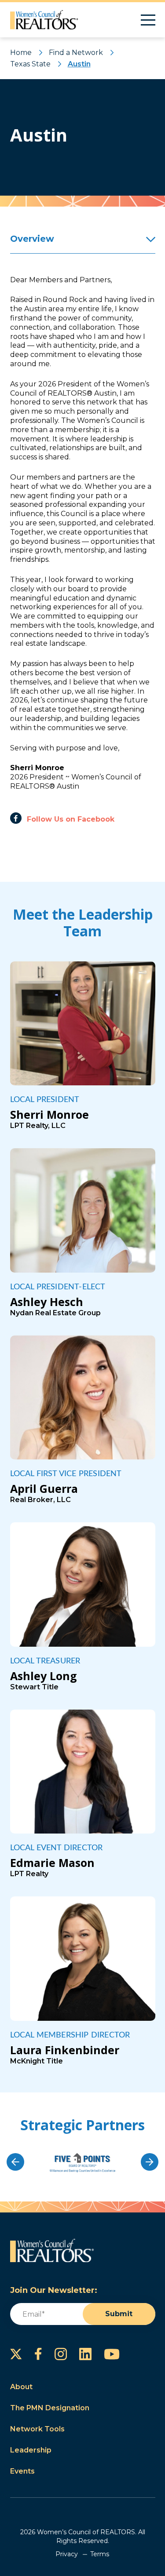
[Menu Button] (148, 20)
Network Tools (37, 2429)
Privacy (67, 2554)
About (21, 2387)
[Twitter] (16, 2354)
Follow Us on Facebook (71, 819)
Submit (119, 2314)
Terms (100, 2554)
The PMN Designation (50, 2408)
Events (22, 2471)
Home (21, 53)
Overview (32, 239)
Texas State (30, 64)
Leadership (31, 2450)
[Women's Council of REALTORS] (44, 20)
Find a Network (76, 53)
